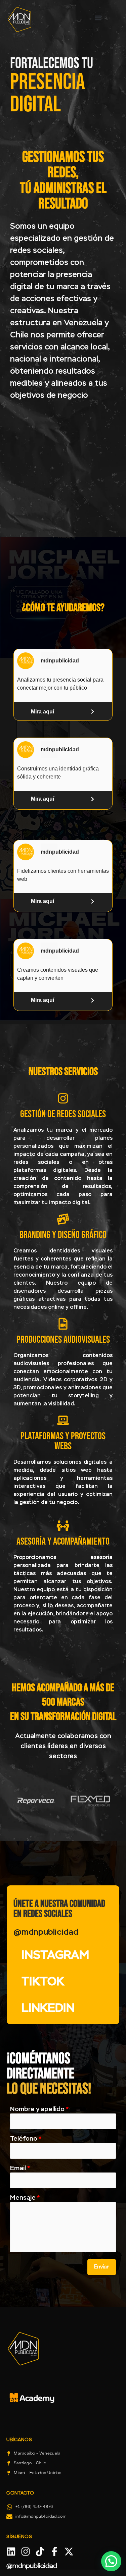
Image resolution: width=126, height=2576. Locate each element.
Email (20, 2168)
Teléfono (26, 2139)
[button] (98, 18)
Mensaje (25, 2198)
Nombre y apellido (39, 2109)
